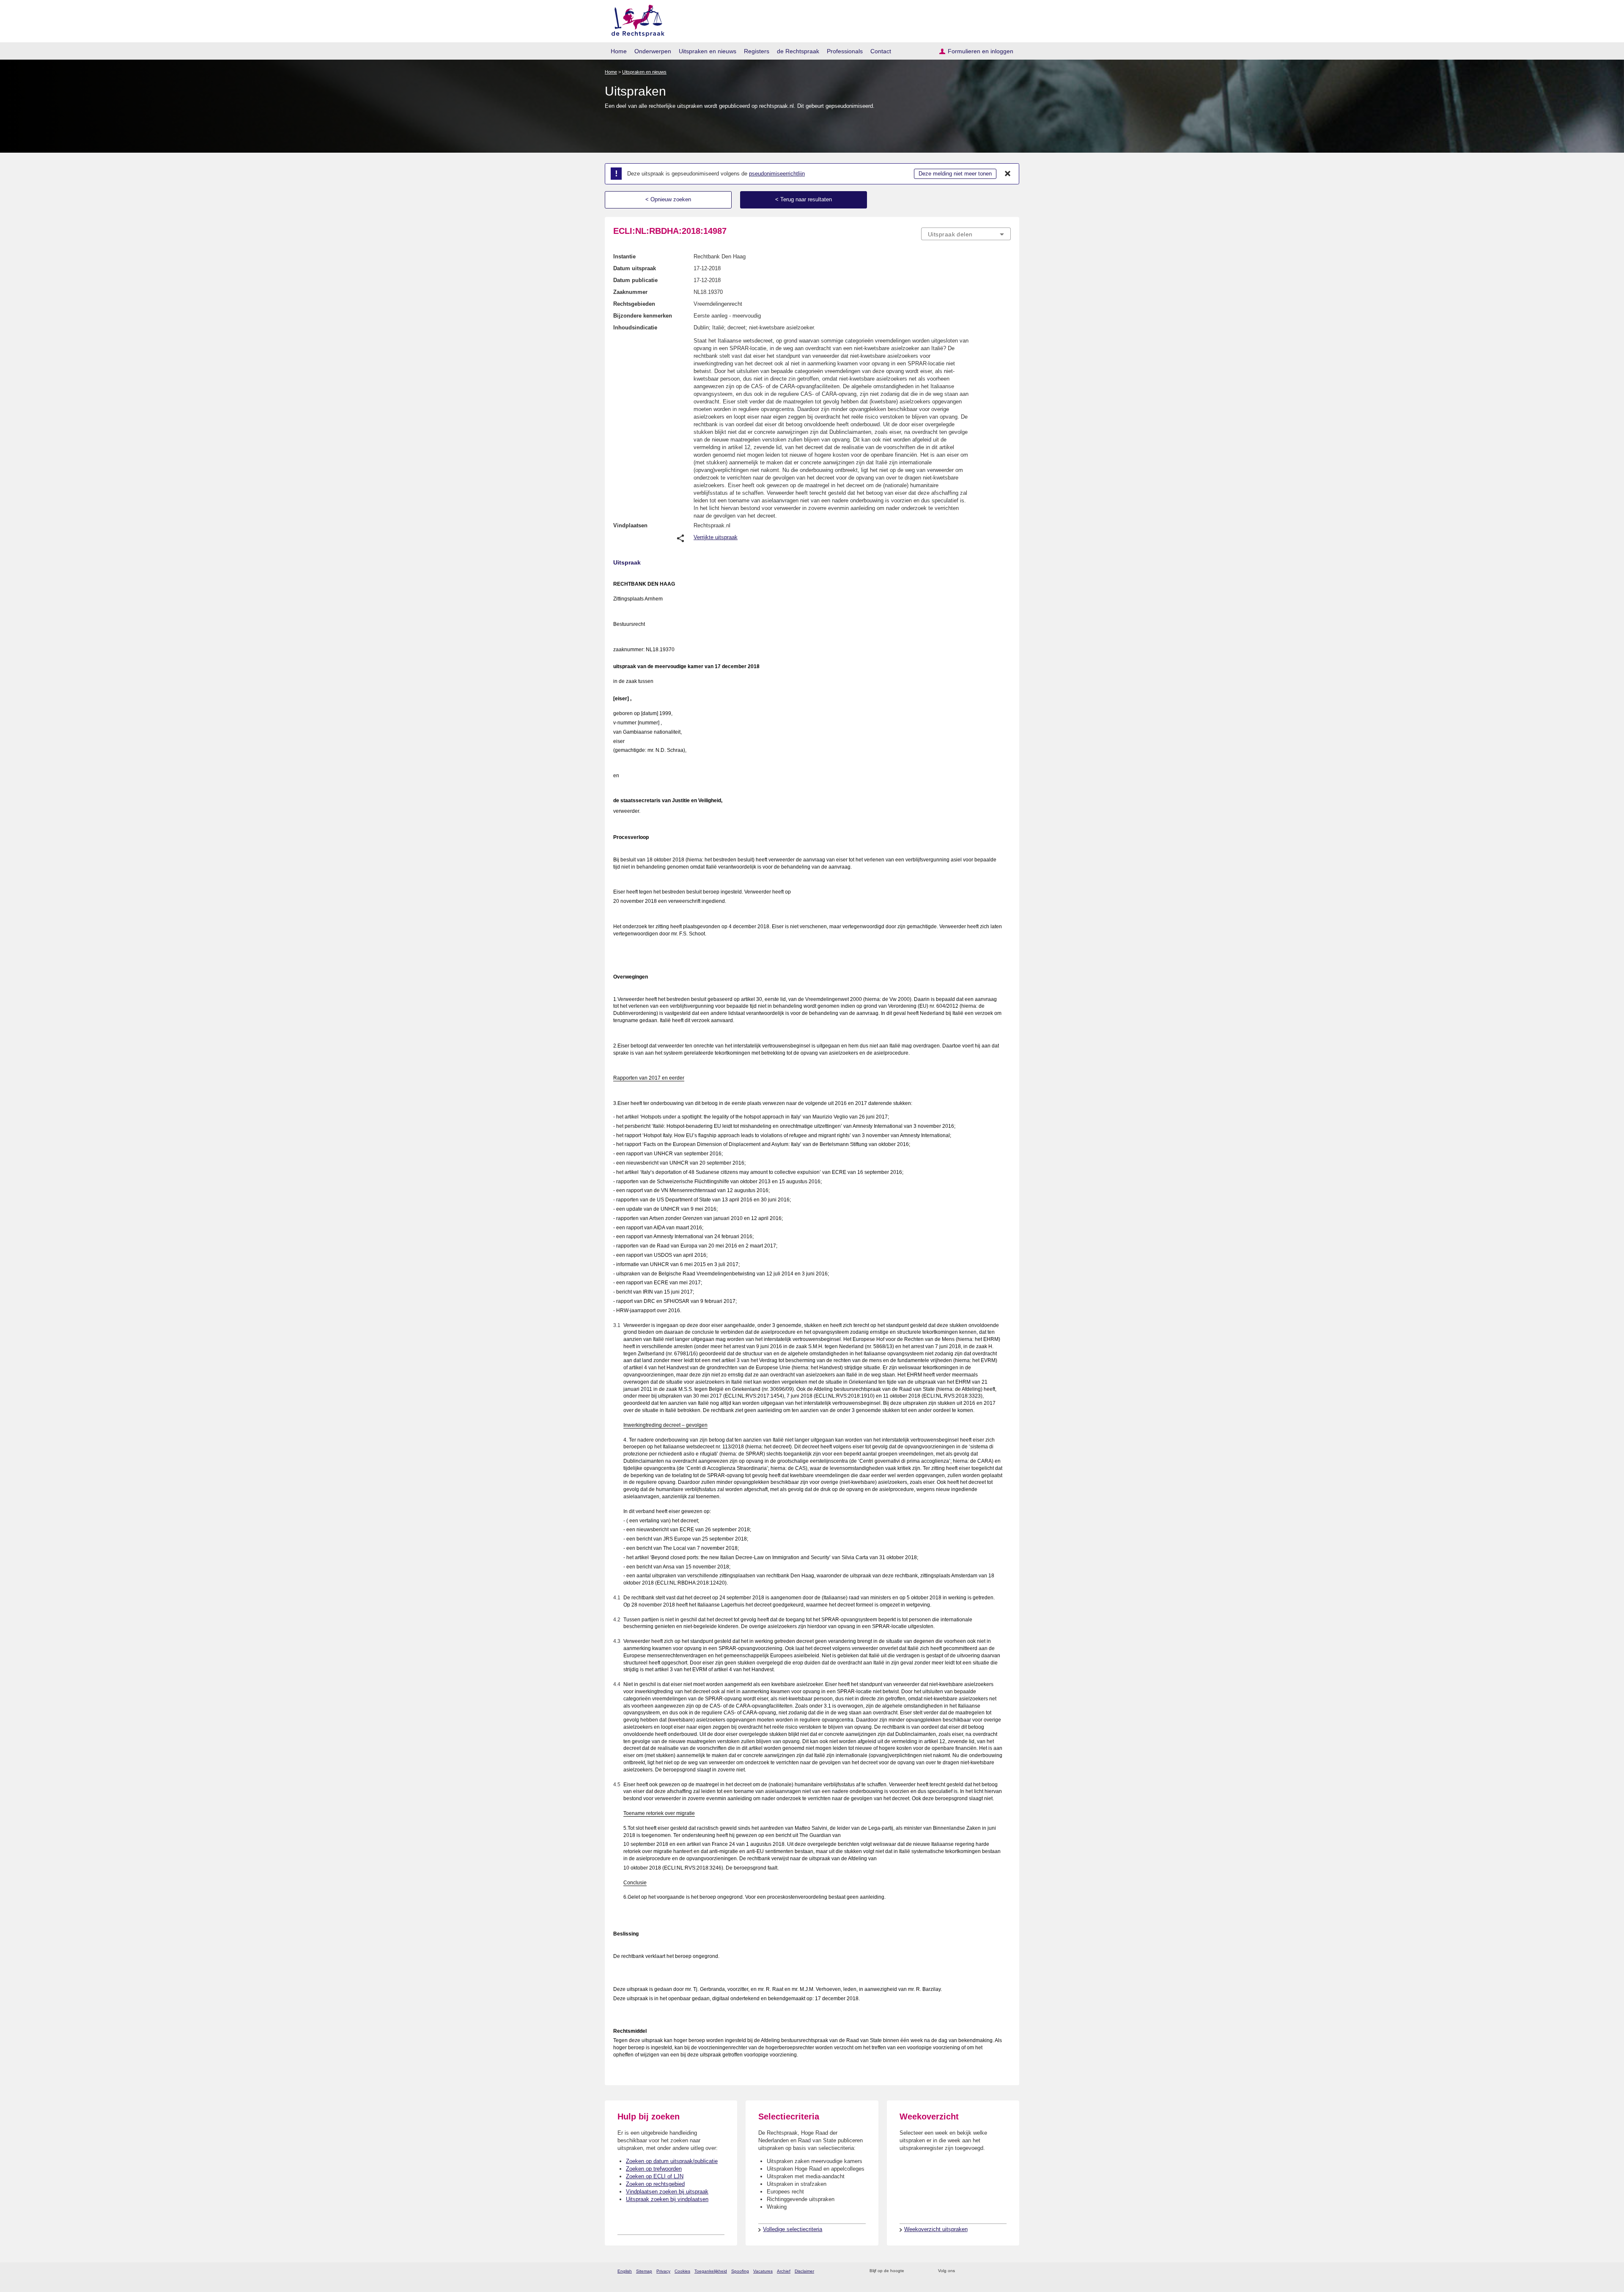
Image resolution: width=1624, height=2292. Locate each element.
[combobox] (966, 234)
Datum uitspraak (635, 268)
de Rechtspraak (798, 51)
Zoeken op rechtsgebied (655, 2184)
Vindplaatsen (630, 525)
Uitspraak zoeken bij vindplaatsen (667, 2199)
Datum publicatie (635, 280)
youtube (1006, 2271)
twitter (962, 2271)
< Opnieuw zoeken (668, 199)
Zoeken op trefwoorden (654, 2169)
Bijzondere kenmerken (643, 316)
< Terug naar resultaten (804, 199)
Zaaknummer (630, 292)
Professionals (845, 51)
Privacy (663, 2271)
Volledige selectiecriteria (793, 2229)
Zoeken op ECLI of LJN (655, 2176)
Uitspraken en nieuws (708, 51)
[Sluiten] (1008, 174)
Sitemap (644, 2271)
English (625, 2271)
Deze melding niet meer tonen (955, 174)
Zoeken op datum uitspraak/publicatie (672, 2161)
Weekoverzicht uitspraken (936, 2229)
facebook (973, 2271)
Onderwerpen (653, 51)
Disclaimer (804, 2271)
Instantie (624, 256)
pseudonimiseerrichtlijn (777, 174)
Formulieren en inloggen (981, 51)
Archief (784, 2271)
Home (619, 51)
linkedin (995, 2271)
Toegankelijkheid (711, 2271)
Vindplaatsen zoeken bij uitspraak (667, 2192)
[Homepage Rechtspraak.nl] (635, 19)
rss (912, 2271)
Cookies (682, 2271)
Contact (881, 51)
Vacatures (763, 2271)
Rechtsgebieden (634, 304)
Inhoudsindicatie (635, 328)
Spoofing (740, 2271)
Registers (757, 51)
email (923, 2271)
